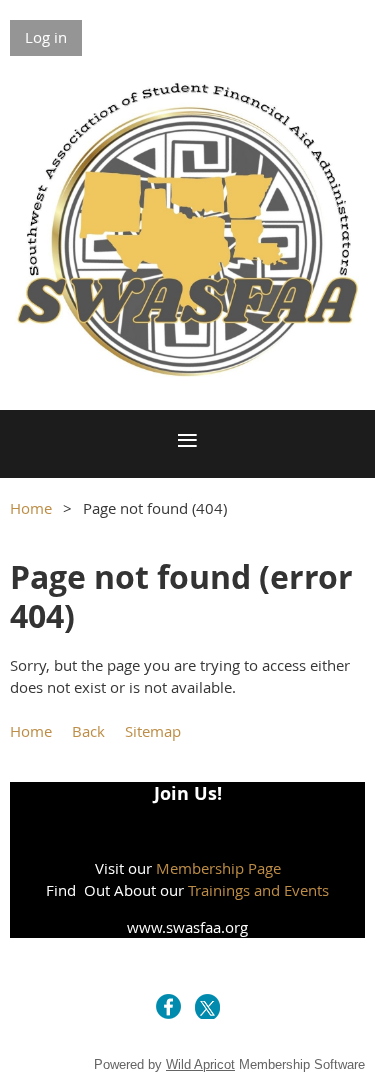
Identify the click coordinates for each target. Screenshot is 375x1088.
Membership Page (218, 868)
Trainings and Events (258, 890)
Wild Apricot (200, 1064)
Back (88, 731)
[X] (207, 1006)
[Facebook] (168, 1006)
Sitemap (153, 731)
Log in (46, 37)
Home (31, 508)
